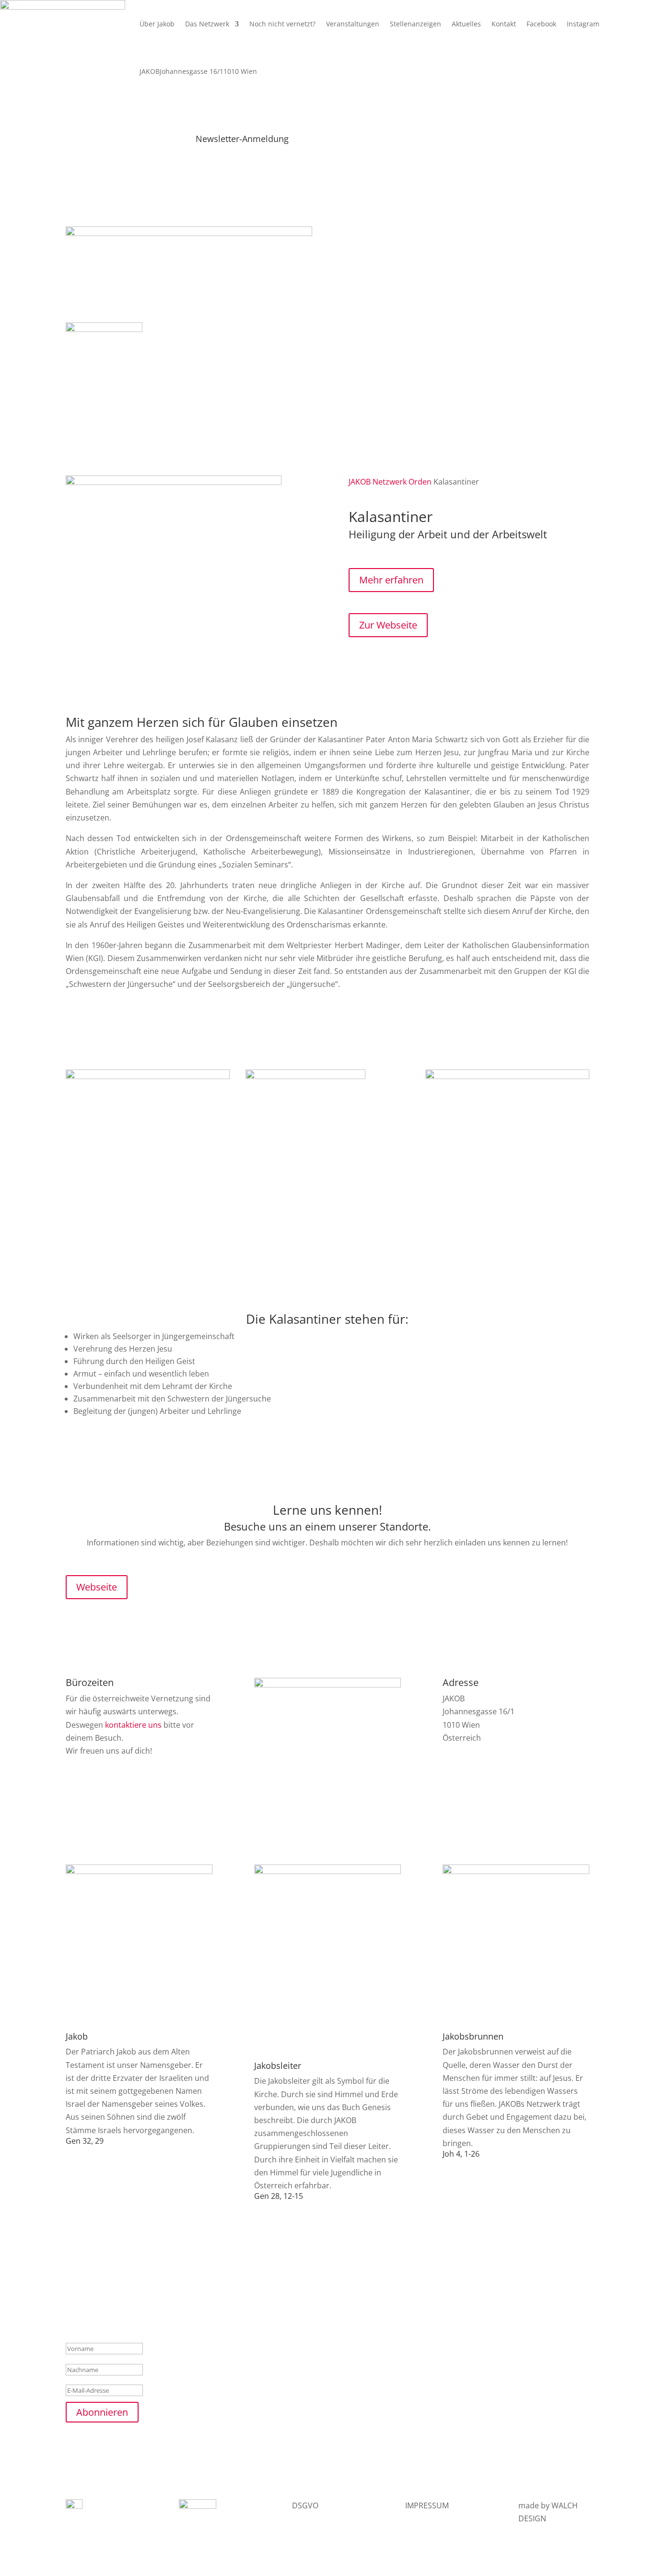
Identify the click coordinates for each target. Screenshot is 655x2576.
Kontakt (504, 24)
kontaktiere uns (133, 1725)
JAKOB (360, 482)
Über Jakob (157, 24)
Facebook (541, 24)
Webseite (97, 1587)
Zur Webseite (388, 625)
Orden (420, 482)
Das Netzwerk (207, 24)
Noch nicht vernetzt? (282, 24)
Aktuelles (466, 24)
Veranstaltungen (353, 24)
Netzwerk (390, 482)
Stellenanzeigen (415, 24)
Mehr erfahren (391, 580)
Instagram (583, 24)
